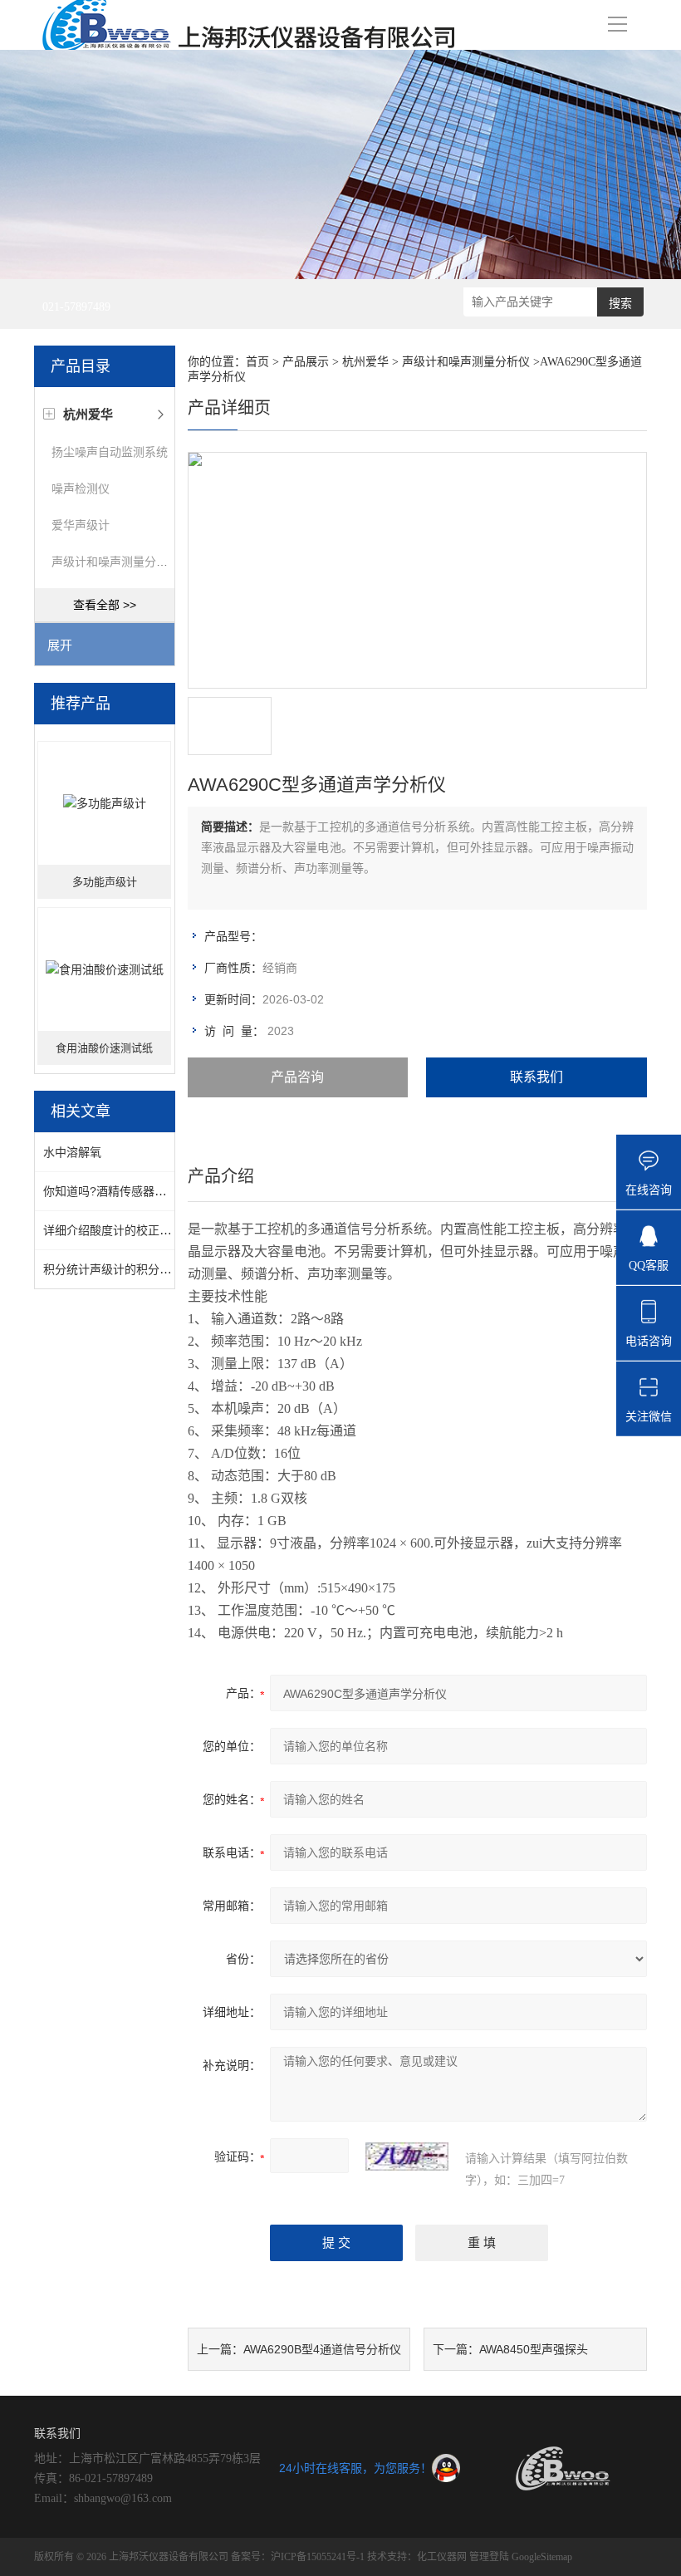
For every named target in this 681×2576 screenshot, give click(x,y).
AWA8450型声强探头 (534, 2349)
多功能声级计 (105, 882)
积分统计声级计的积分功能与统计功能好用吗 (159, 1269)
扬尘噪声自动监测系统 (110, 452)
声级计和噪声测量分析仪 (115, 562)
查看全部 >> (105, 605)
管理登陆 (489, 2557)
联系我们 (536, 1077)
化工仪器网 (442, 2557)
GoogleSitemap (542, 2557)
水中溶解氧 (72, 1152)
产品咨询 (297, 1077)
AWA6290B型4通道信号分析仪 (322, 2349)
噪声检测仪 (81, 488)
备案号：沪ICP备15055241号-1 (298, 2557)
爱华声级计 (81, 525)
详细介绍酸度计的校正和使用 (119, 1230)
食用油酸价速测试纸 (104, 1048)
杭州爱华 (365, 362)
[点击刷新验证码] (407, 2156)
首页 (257, 362)
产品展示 (306, 362)
